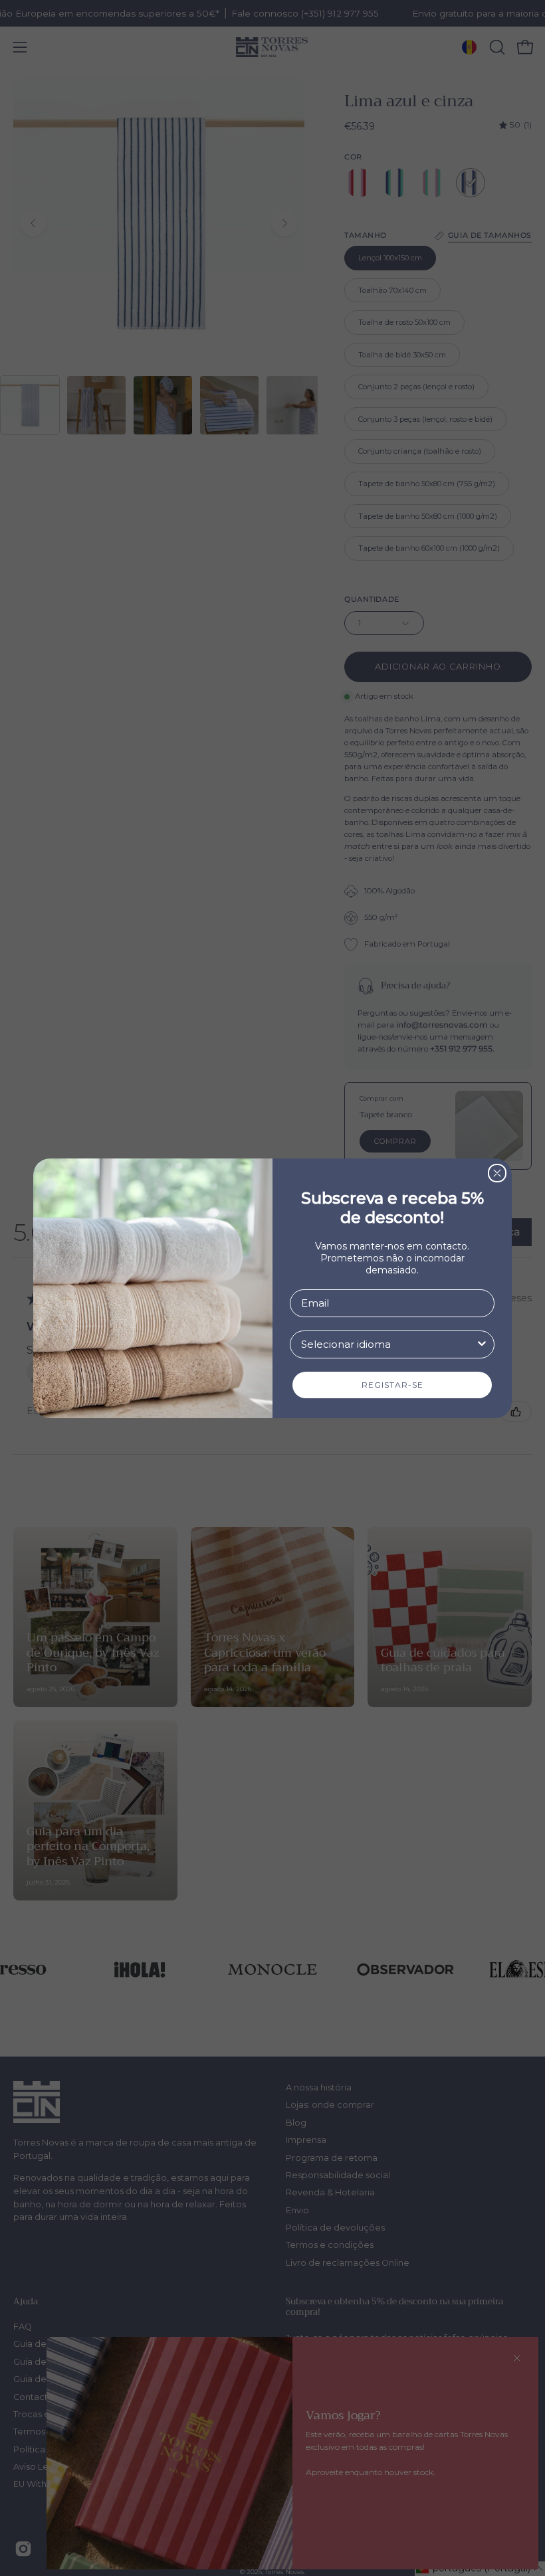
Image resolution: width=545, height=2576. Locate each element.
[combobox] (388, 1344)
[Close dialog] (497, 1173)
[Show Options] (482, 1344)
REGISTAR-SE (392, 1385)
